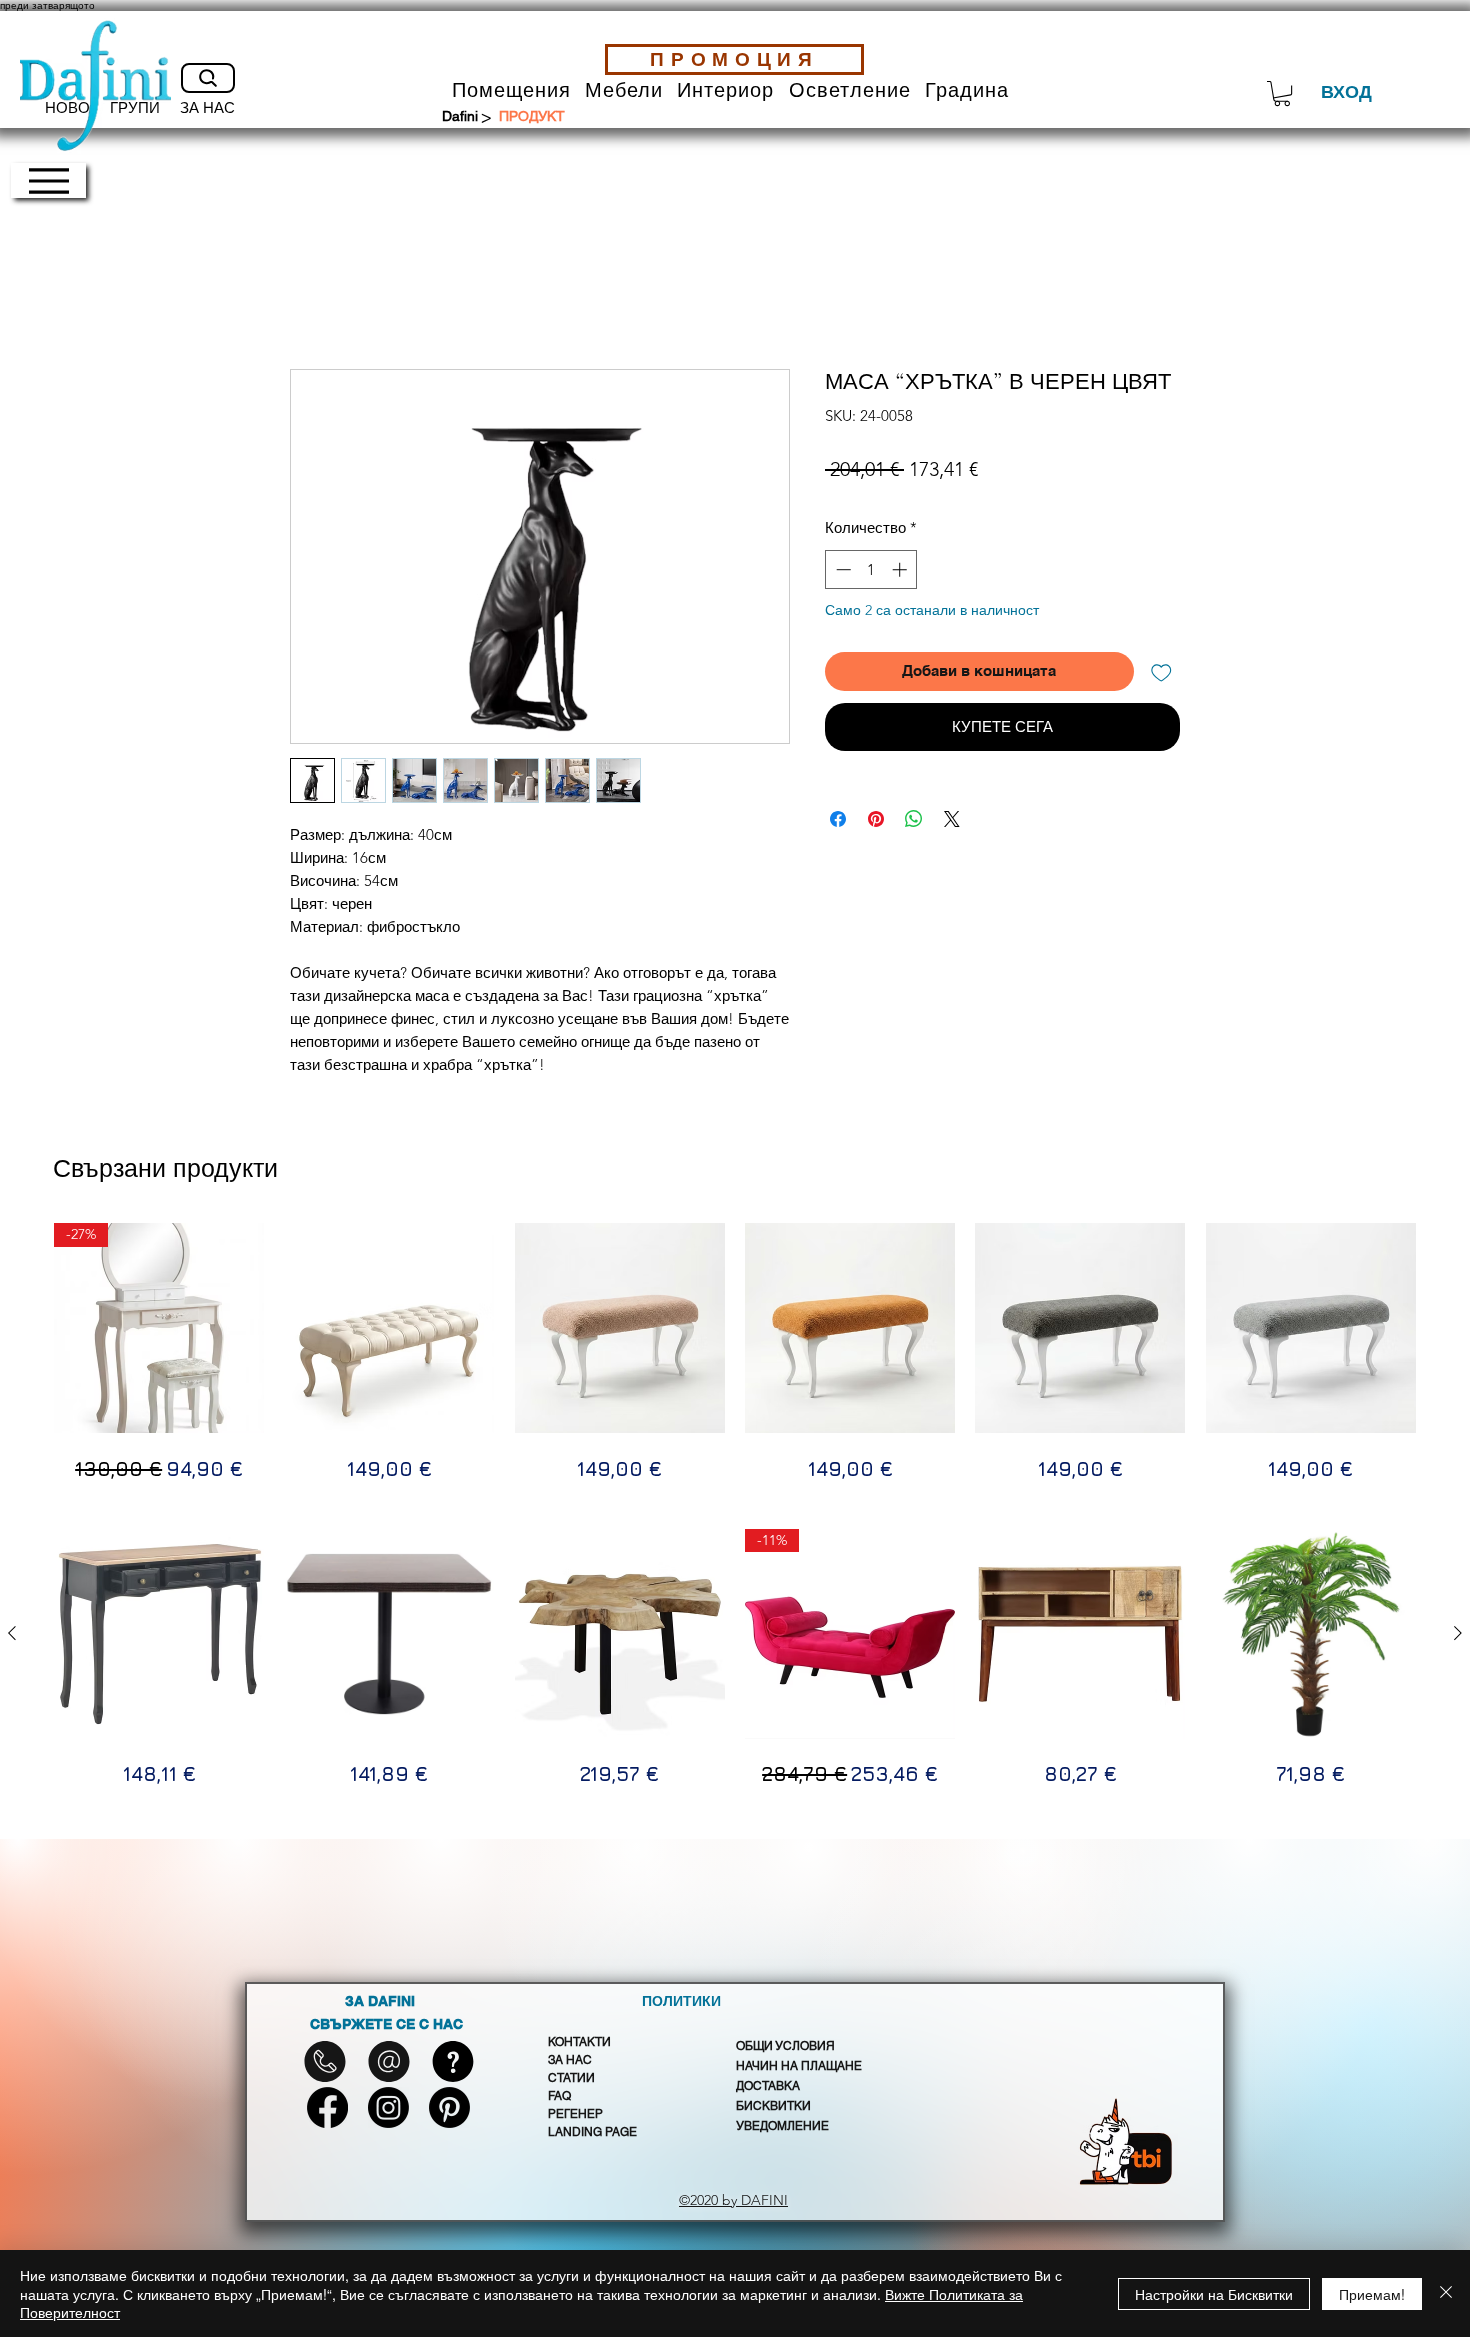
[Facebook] (327, 2107)
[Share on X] (952, 819)
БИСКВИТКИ (773, 2106)
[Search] (208, 78)
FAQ (559, 2096)
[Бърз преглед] (159, 1634)
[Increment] (901, 569)
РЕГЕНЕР (575, 2114)
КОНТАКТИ (579, 2042)
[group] (735, 1353)
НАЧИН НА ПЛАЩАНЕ (799, 2066)
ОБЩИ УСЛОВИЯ (785, 2046)
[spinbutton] (871, 569)
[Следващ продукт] (1458, 1633)
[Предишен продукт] (12, 1633)
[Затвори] (1446, 2293)
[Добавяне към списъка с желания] (1161, 671)
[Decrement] (841, 569)
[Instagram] (388, 2107)
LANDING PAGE (592, 2132)
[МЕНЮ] (48, 180)
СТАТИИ (571, 2078)
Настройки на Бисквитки (1214, 2294)
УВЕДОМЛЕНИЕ (782, 2126)
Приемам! (1372, 2294)
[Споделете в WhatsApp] (914, 819)
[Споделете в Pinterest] (876, 819)
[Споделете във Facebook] (838, 819)
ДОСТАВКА (768, 2086)
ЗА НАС (570, 2060)
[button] (511, 90)
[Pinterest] (449, 2107)
